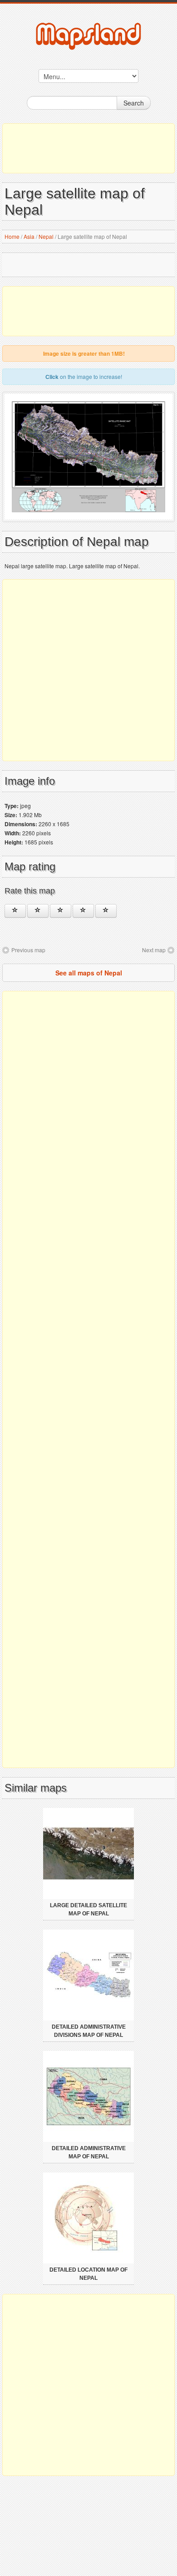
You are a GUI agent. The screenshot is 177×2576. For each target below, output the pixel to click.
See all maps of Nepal (89, 973)
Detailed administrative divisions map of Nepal (89, 2031)
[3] (61, 911)
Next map (154, 950)
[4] (83, 911)
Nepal (46, 236)
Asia (29, 236)
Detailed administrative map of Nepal (89, 2152)
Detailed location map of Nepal (88, 2274)
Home (12, 236)
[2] (38, 911)
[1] (15, 911)
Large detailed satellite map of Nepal (88, 1909)
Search (134, 103)
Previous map (28, 950)
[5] (106, 911)
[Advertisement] (88, 148)
